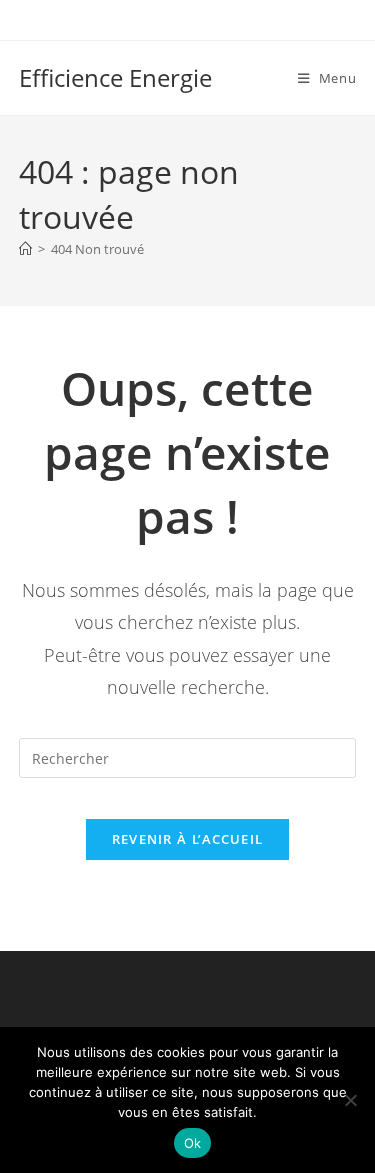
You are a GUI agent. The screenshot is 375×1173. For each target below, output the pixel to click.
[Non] (350, 1100)
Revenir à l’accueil (188, 839)
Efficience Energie (115, 77)
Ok (193, 1143)
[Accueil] (25, 249)
